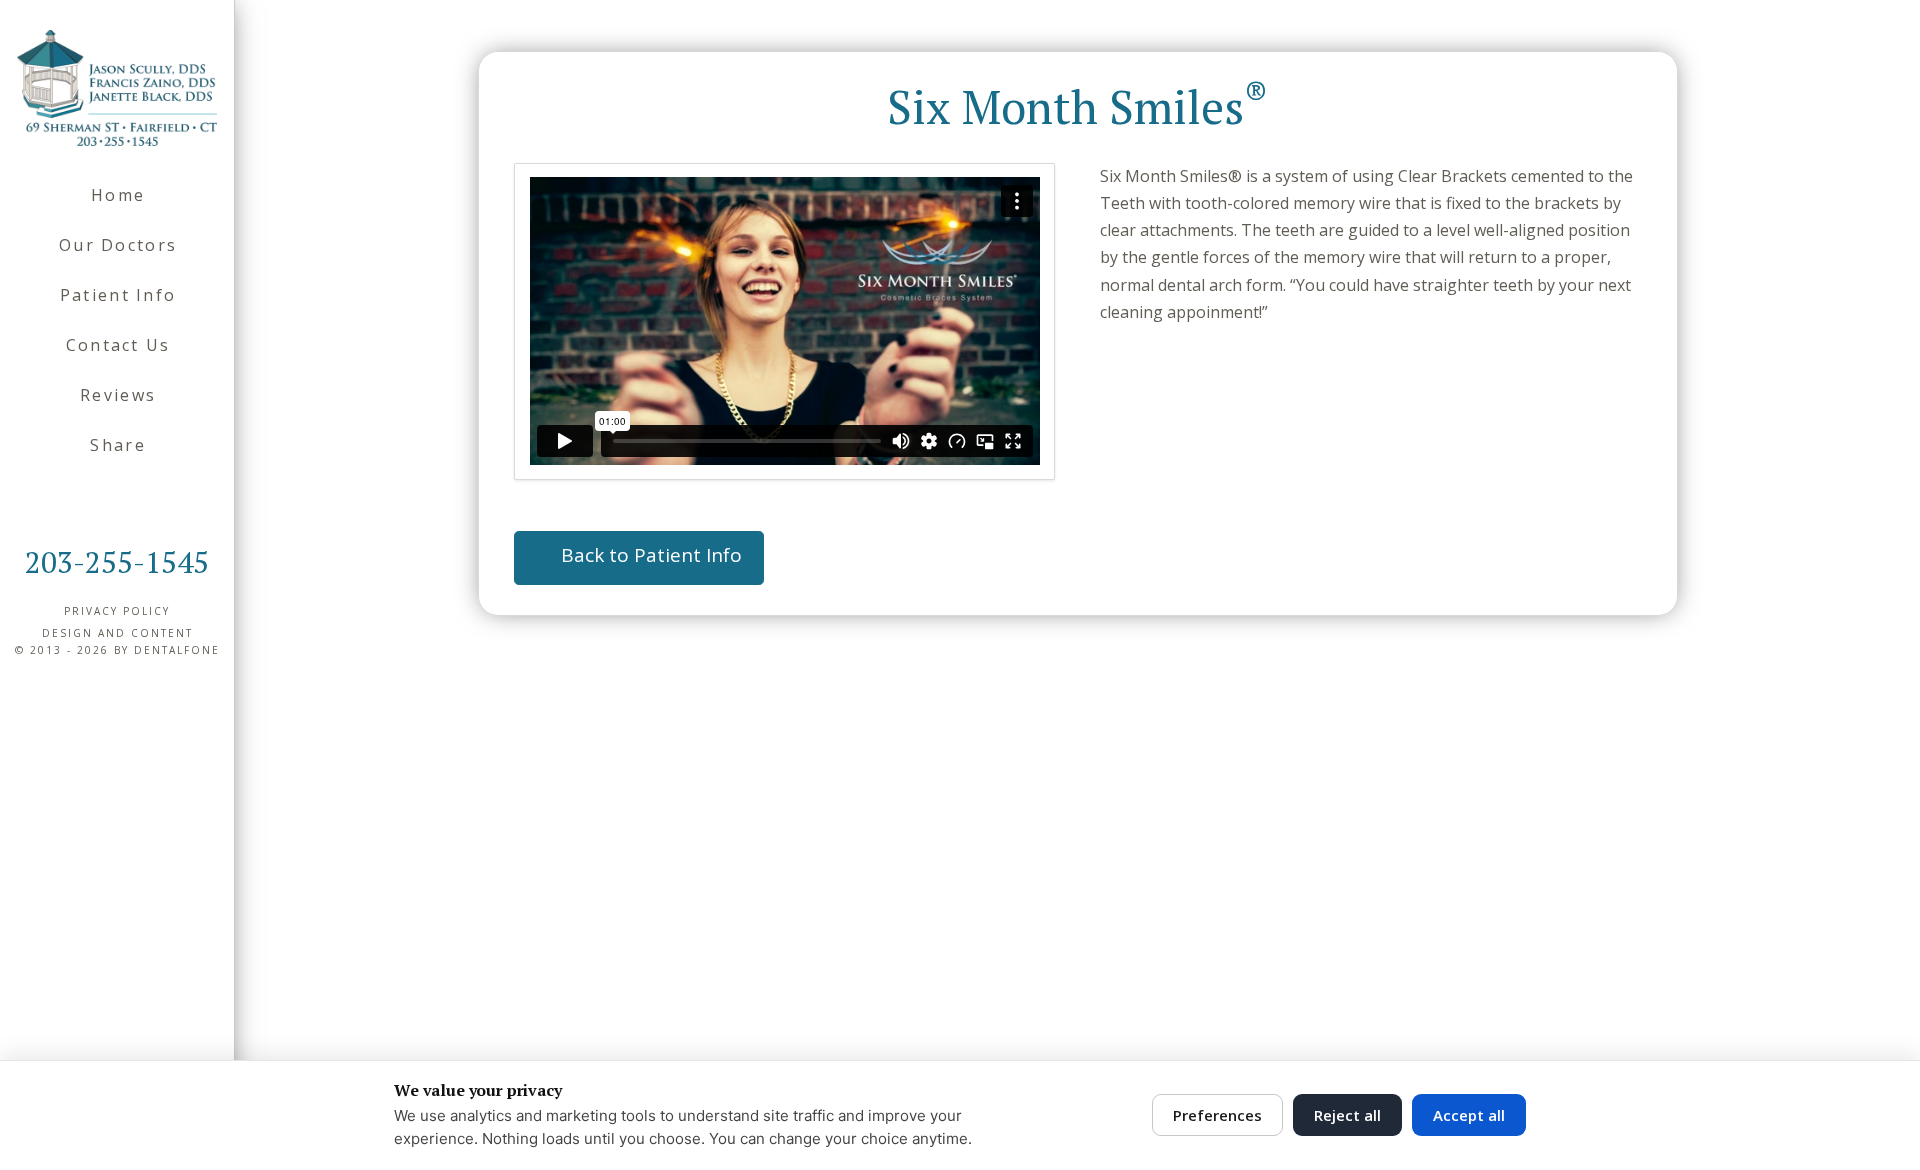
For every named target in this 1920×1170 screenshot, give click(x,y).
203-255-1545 (117, 562)
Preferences (1217, 1115)
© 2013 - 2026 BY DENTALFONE (117, 650)
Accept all (1469, 1115)
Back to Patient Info (651, 555)
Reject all (1347, 1115)
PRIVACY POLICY (117, 611)
